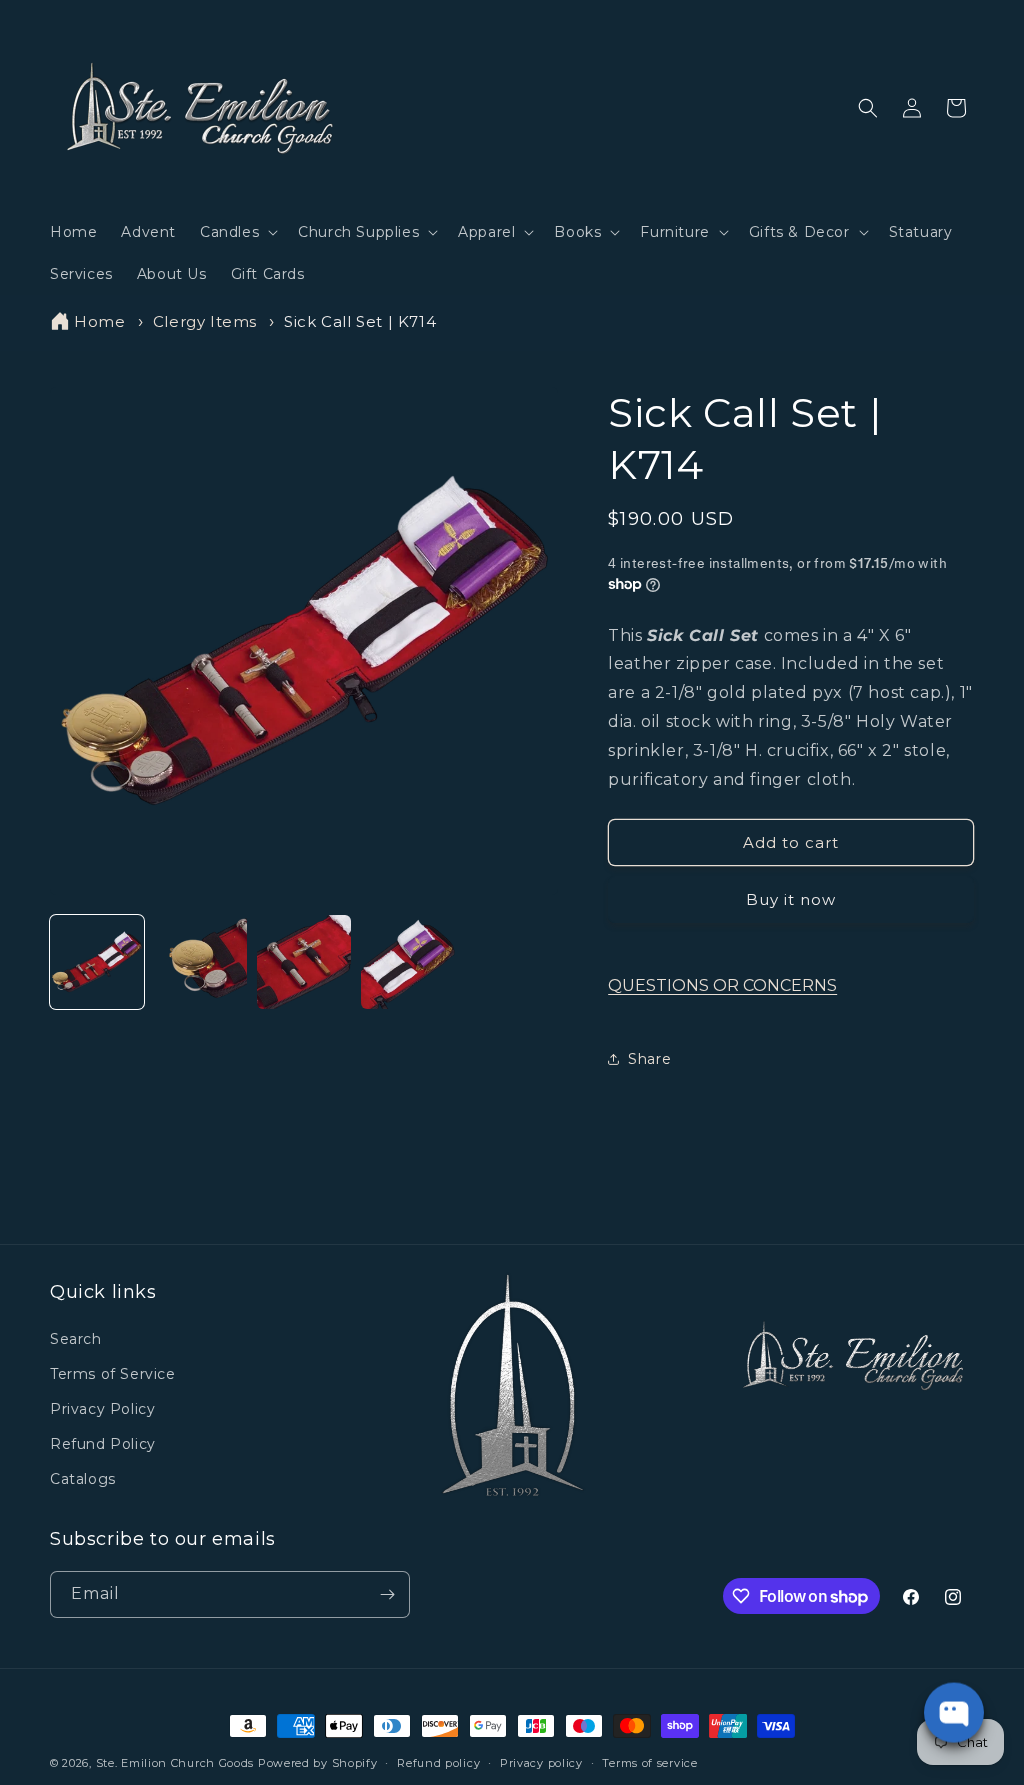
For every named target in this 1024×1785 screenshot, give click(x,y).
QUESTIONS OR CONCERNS (722, 985)
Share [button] (649, 1059)
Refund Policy (103, 1444)
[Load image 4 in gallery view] (408, 962)
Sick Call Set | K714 (360, 321)
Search (76, 1339)
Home (99, 321)
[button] (237, 232)
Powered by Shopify (318, 1763)
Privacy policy (541, 1763)
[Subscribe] (387, 1594)
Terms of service (649, 1763)
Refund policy (438, 1763)
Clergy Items (205, 321)
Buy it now (791, 899)
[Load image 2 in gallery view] (201, 962)
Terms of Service (113, 1374)
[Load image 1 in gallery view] (97, 962)
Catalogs (83, 1479)
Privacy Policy (102, 1409)
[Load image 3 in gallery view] (304, 962)
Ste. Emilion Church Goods (175, 1763)
